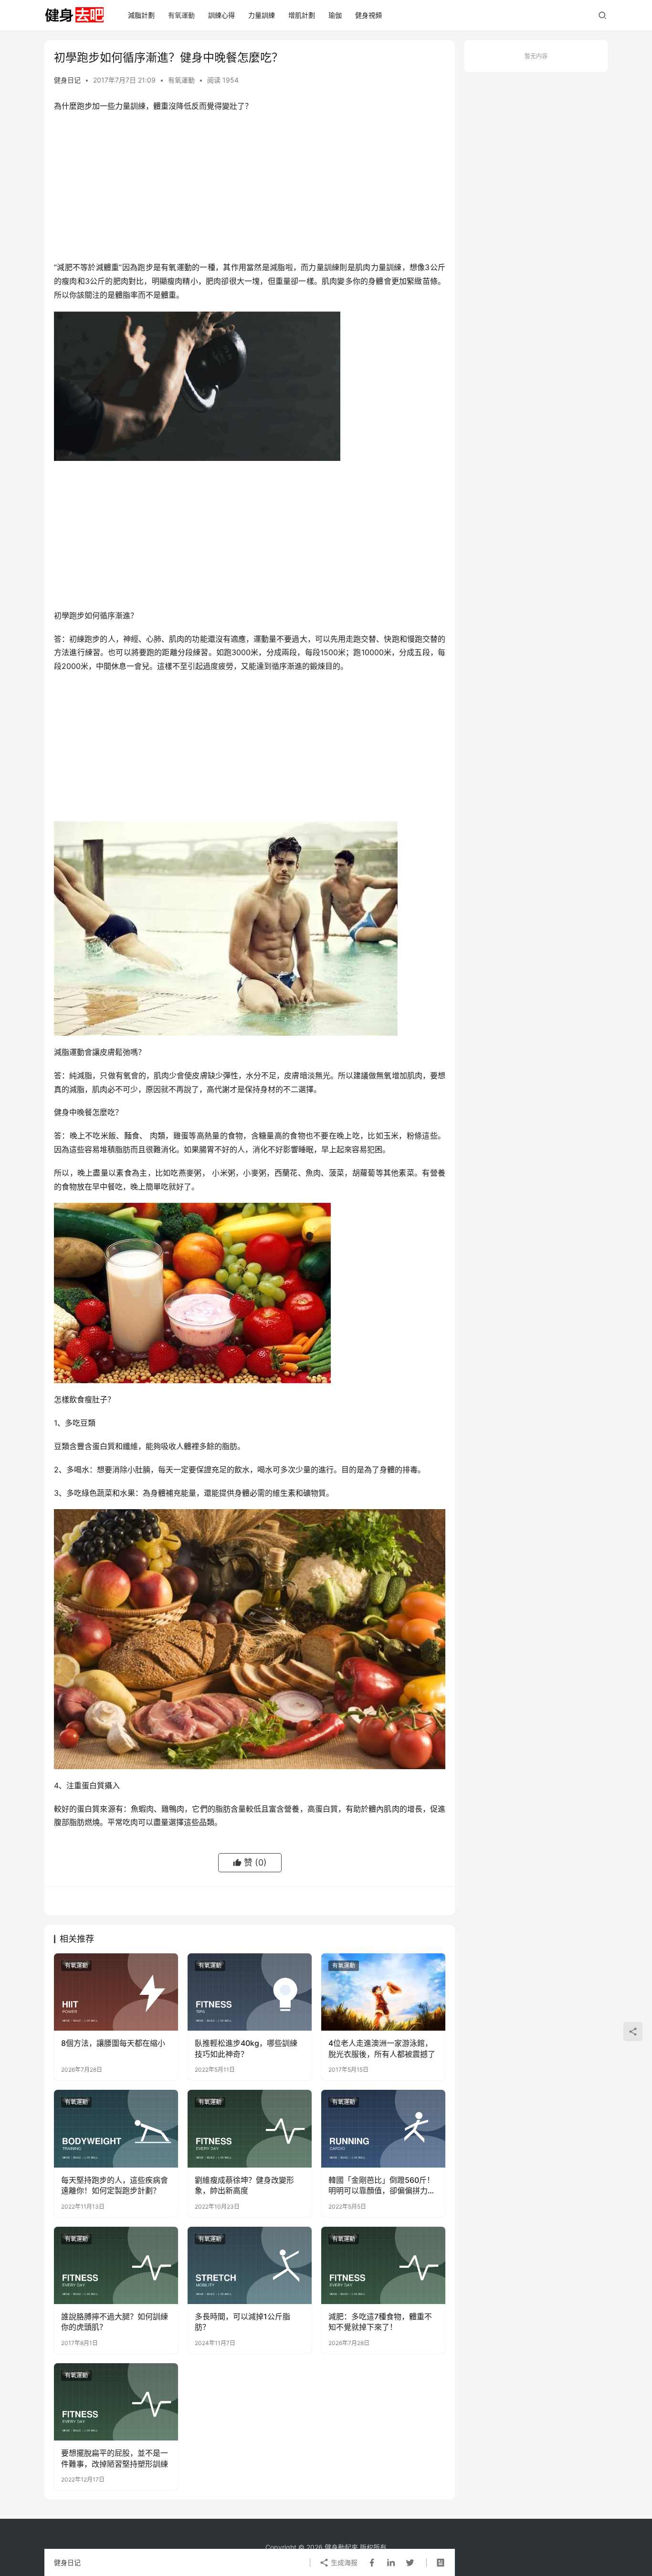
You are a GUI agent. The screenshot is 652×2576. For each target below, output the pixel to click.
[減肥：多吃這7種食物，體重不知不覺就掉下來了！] (383, 2265)
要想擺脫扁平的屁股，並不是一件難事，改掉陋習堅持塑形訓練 (115, 2458)
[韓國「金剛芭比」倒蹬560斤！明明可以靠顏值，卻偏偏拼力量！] (383, 2128)
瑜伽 (335, 15)
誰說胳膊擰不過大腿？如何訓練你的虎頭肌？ (115, 2322)
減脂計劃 (141, 15)
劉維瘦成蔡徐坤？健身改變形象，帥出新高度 (244, 2185)
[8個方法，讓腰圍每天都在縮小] (116, 1992)
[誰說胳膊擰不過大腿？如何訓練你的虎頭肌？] (116, 2265)
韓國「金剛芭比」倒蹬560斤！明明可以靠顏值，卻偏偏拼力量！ (381, 2186)
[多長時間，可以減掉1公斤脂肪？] (250, 2265)
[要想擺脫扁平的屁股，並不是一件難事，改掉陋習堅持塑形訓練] (116, 2402)
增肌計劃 (302, 15)
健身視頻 (368, 15)
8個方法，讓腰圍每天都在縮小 (113, 2043)
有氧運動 (181, 15)
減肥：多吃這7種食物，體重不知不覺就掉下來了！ (380, 2322)
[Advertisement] (250, 189)
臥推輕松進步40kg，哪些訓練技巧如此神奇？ (246, 2048)
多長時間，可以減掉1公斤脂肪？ (242, 2322)
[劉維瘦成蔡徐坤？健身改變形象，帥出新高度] (250, 2128)
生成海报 (343, 2562)
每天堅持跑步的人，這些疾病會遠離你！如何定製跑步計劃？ (115, 2185)
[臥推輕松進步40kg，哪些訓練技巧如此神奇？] (250, 1992)
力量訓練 (262, 15)
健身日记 (67, 80)
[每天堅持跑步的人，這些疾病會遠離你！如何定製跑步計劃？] (116, 2128)
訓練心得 (221, 15)
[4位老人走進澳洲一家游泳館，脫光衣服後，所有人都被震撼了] (383, 1992)
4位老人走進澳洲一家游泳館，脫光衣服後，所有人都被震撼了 (382, 2048)
